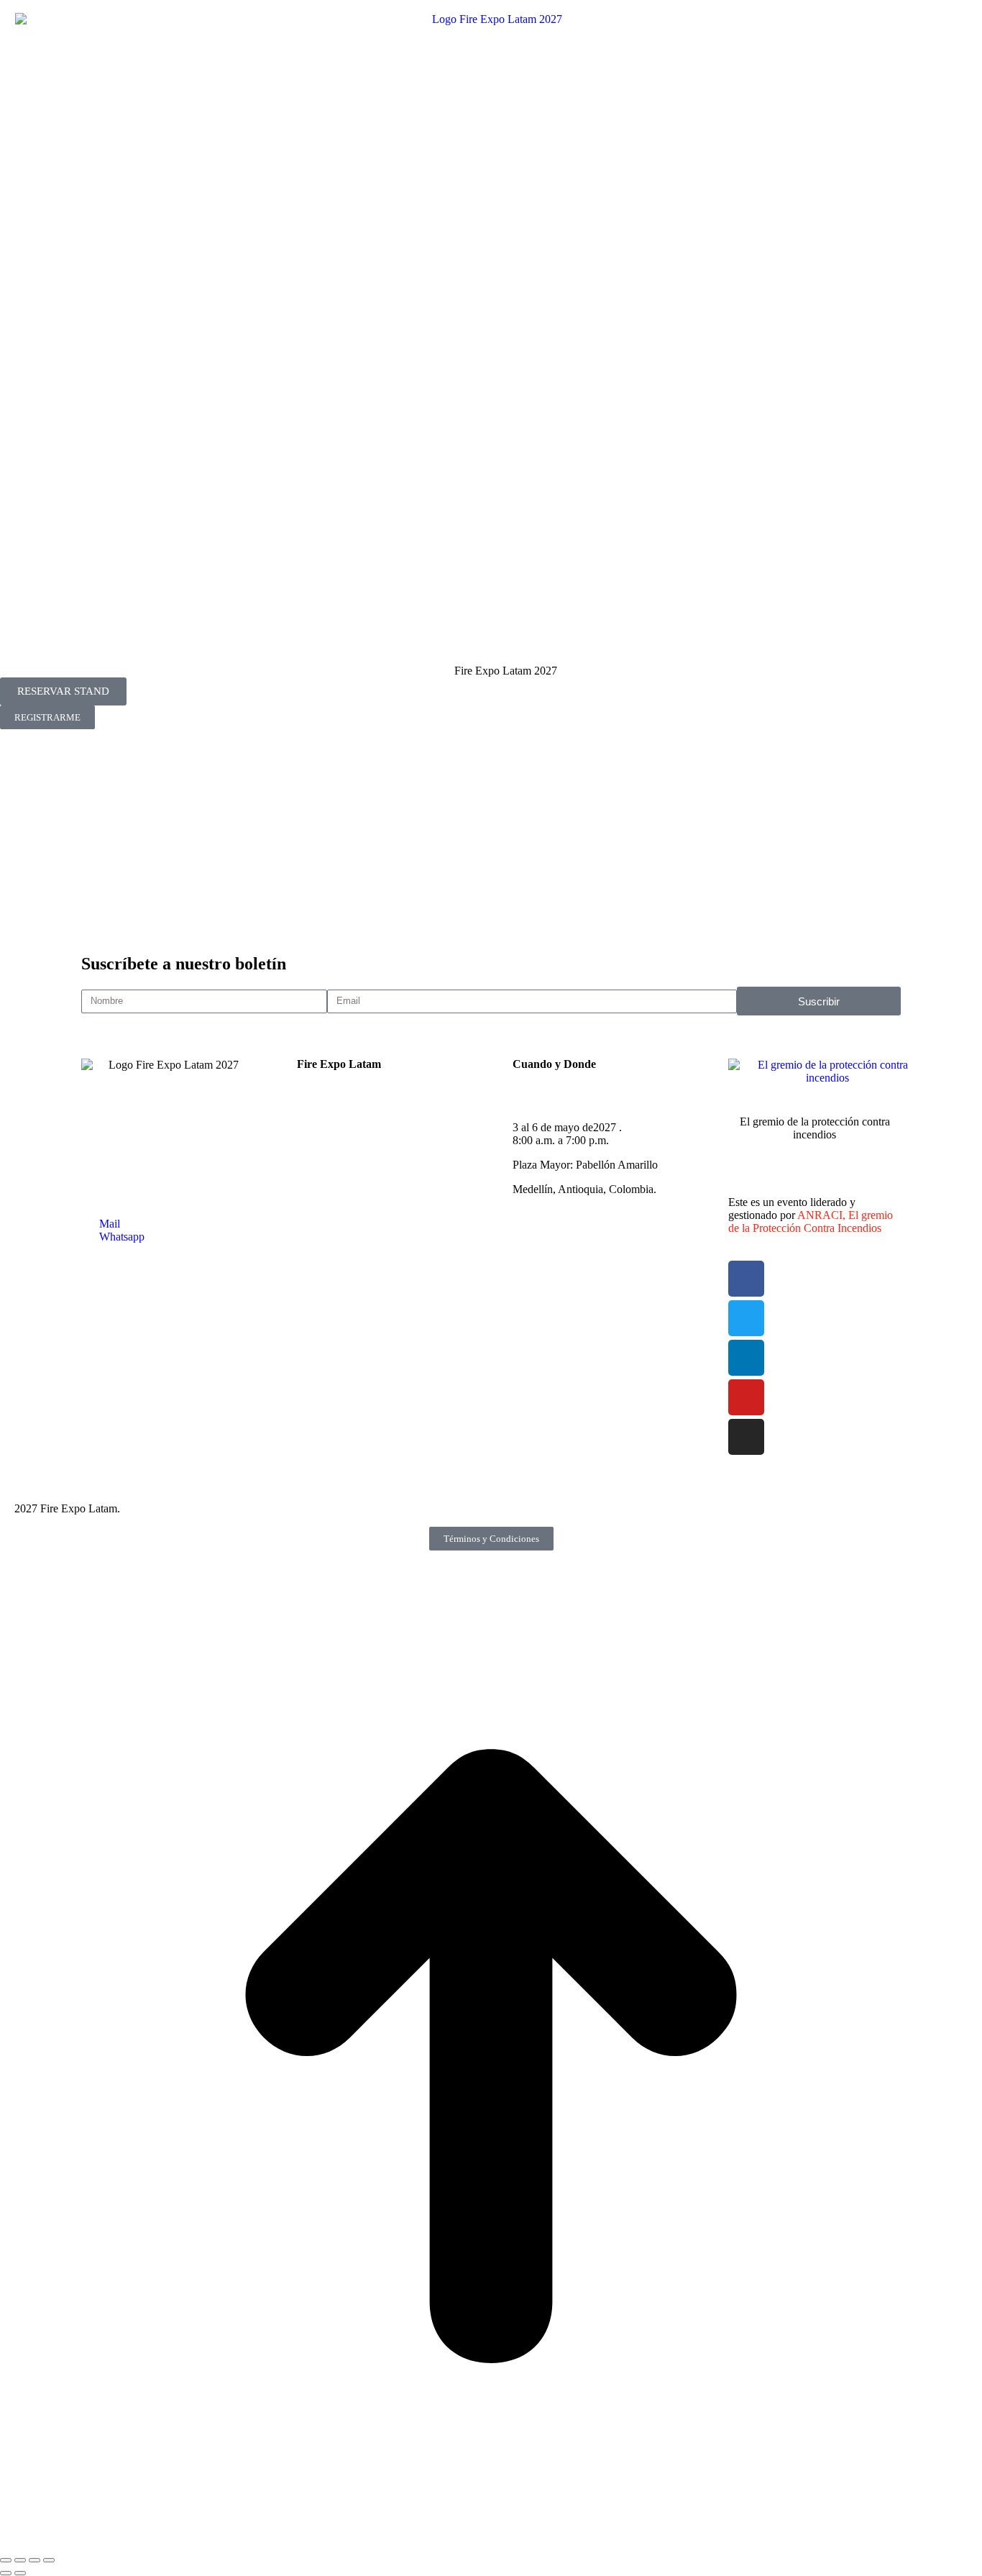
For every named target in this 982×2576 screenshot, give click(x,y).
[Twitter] (746, 1318)
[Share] (20, 2560)
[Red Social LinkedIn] (491, 800)
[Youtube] (746, 1397)
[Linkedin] (746, 1358)
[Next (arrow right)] (20, 2573)
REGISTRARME (47, 717)
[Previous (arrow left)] (6, 2573)
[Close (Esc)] (6, 2560)
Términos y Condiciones (491, 1539)
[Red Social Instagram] (491, 846)
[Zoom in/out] (49, 2560)
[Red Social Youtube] (491, 823)
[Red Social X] (491, 777)
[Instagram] (746, 1437)
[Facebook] (746, 1279)
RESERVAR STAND (63, 691)
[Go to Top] (491, 2543)
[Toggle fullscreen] (35, 2560)
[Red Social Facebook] (491, 754)
